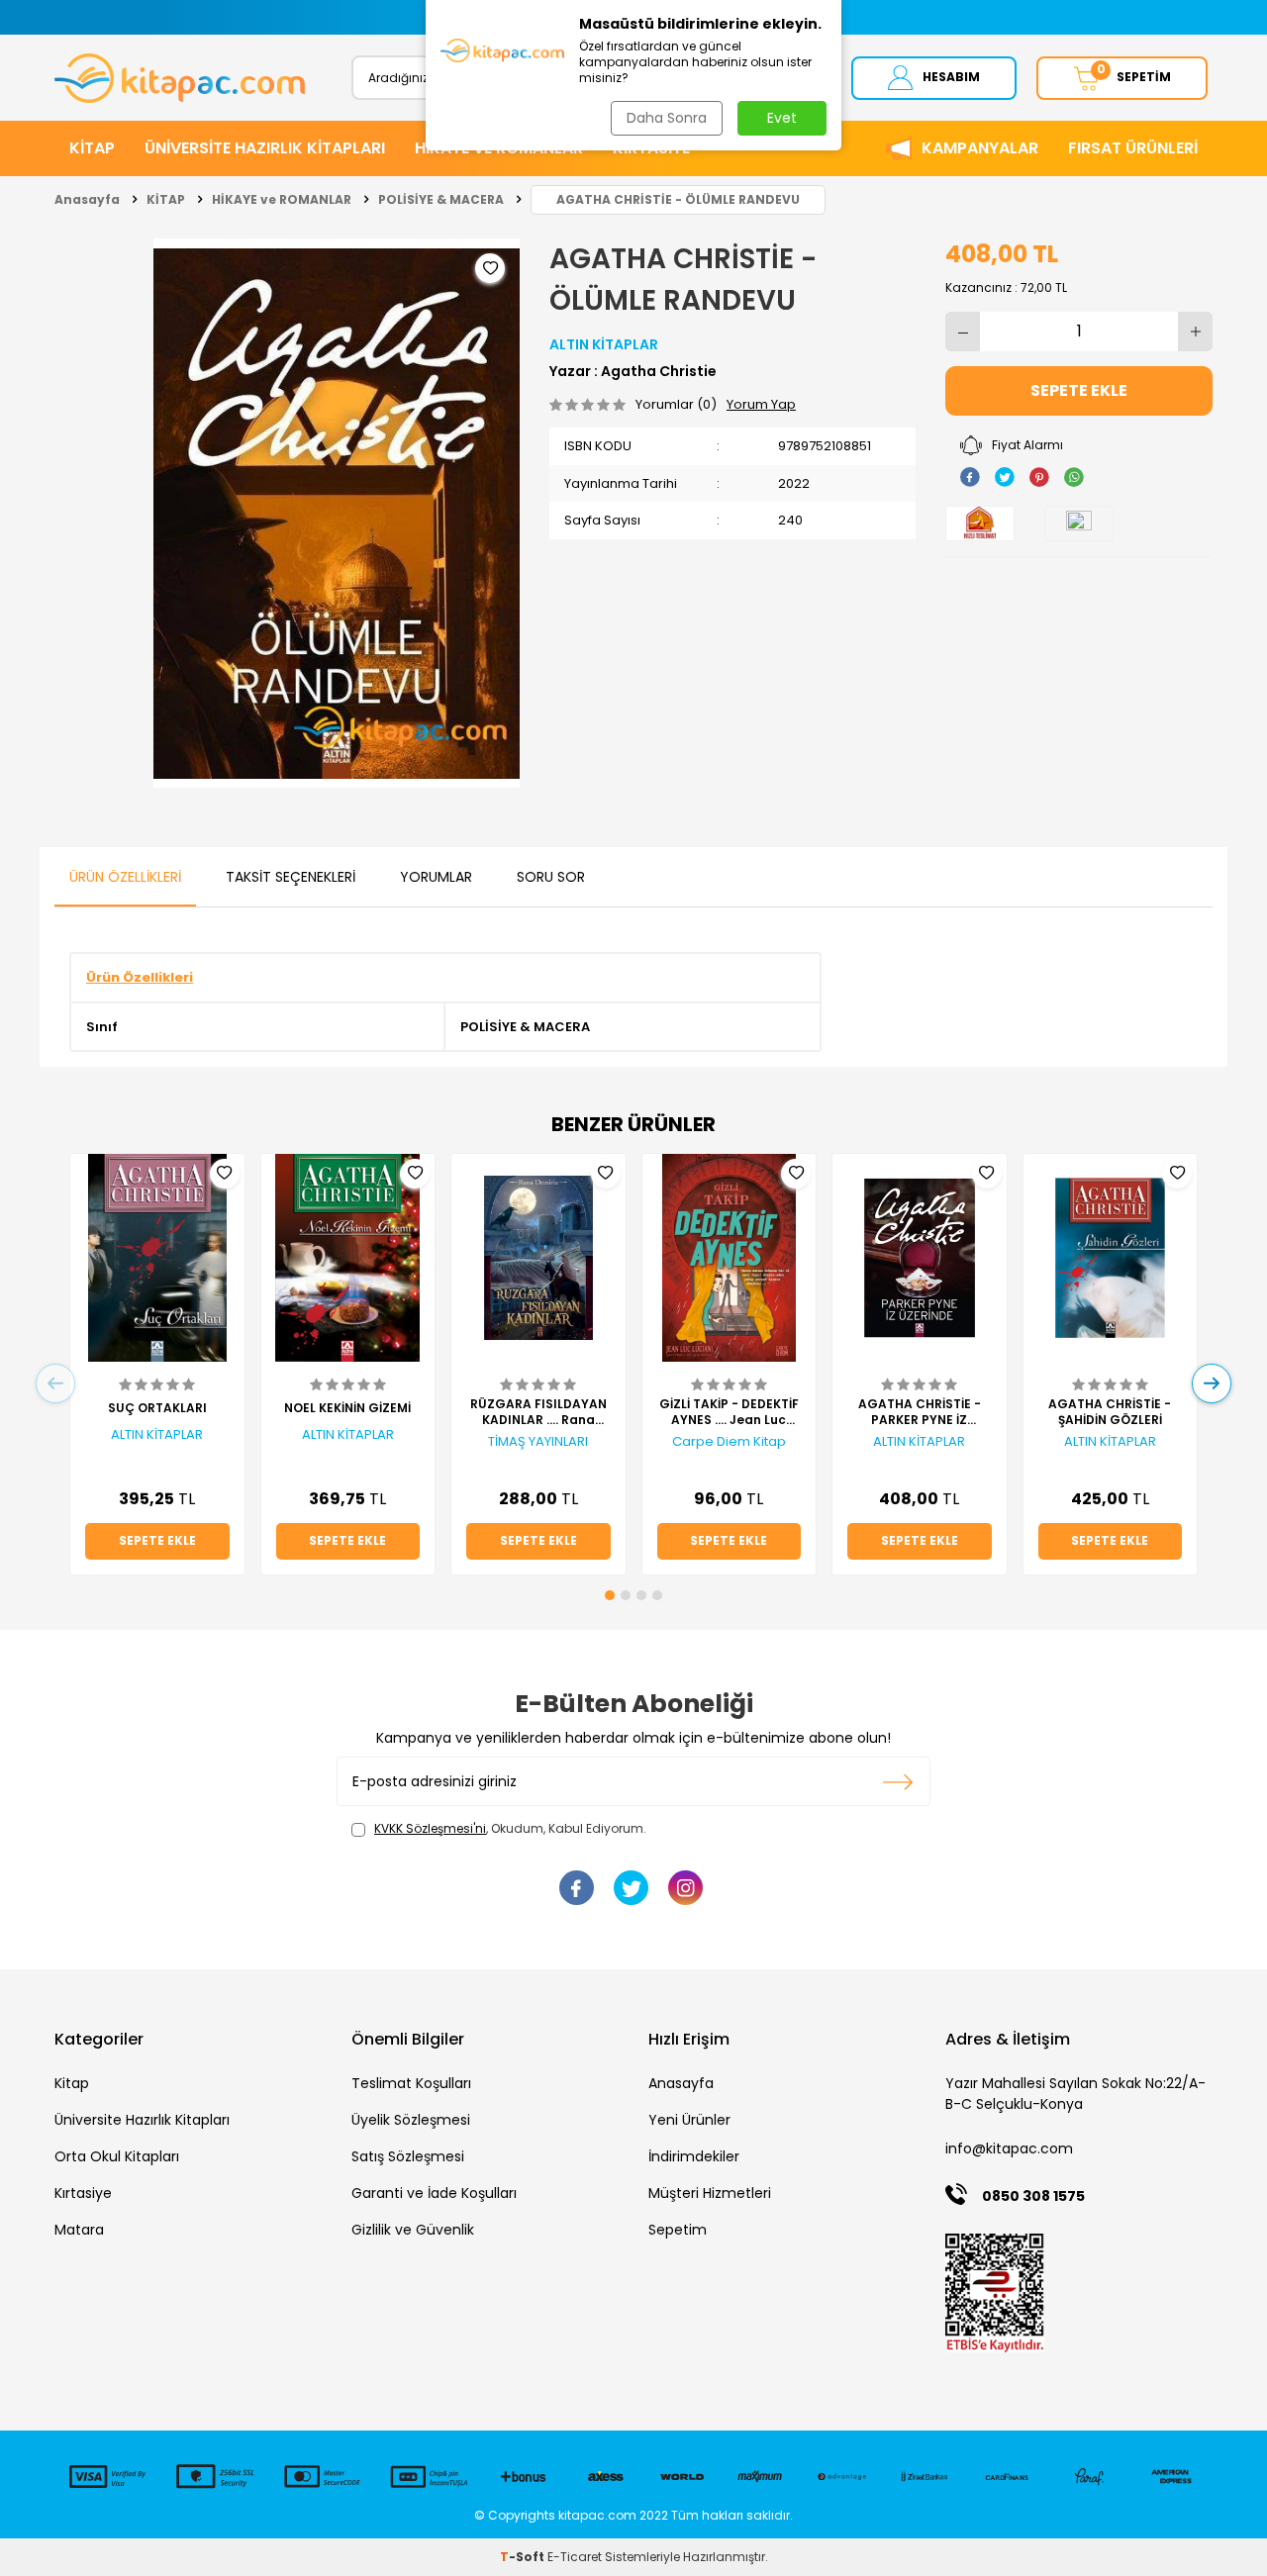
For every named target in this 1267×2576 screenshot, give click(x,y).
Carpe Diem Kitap (729, 1442)
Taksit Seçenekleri (291, 877)
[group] (337, 513)
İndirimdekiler (694, 2156)
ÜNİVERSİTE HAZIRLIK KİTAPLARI (265, 148)
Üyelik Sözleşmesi (411, 2120)
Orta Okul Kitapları (117, 2156)
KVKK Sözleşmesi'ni (430, 1828)
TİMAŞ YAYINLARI (538, 1442)
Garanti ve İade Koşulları (434, 2193)
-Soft (524, 2557)
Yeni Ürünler (689, 2120)
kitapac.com (597, 2515)
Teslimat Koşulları (411, 2083)
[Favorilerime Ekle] (225, 1174)
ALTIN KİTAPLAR (604, 344)
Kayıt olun (898, 1781)
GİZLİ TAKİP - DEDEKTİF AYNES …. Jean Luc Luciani (729, 1412)
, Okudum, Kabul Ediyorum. (510, 1829)
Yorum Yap (761, 404)
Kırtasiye (83, 2193)
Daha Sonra (667, 118)
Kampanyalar (980, 148)
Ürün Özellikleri (125, 877)
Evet (782, 118)
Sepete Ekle (1079, 390)
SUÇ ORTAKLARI (157, 1408)
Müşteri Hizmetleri (710, 2193)
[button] (610, 1595)
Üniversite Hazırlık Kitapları (142, 2120)
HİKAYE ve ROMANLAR (282, 199)
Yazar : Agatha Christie (633, 372)
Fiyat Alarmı (1027, 445)
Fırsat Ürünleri (1133, 148)
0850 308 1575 (1033, 2196)
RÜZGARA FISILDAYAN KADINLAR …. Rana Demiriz (538, 1412)
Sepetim (678, 2230)
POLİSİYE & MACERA (441, 199)
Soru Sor (551, 877)
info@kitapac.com (1009, 2148)
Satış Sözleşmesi (408, 2156)
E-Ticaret (575, 2557)
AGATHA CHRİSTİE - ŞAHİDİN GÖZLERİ (1110, 1412)
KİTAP (92, 148)
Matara (79, 2230)
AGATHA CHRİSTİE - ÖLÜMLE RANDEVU (678, 199)
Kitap (72, 2083)
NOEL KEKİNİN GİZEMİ (347, 1408)
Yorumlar (436, 877)
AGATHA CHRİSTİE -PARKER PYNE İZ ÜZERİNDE (920, 1412)
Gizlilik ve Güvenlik (413, 2230)
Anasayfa (87, 199)
